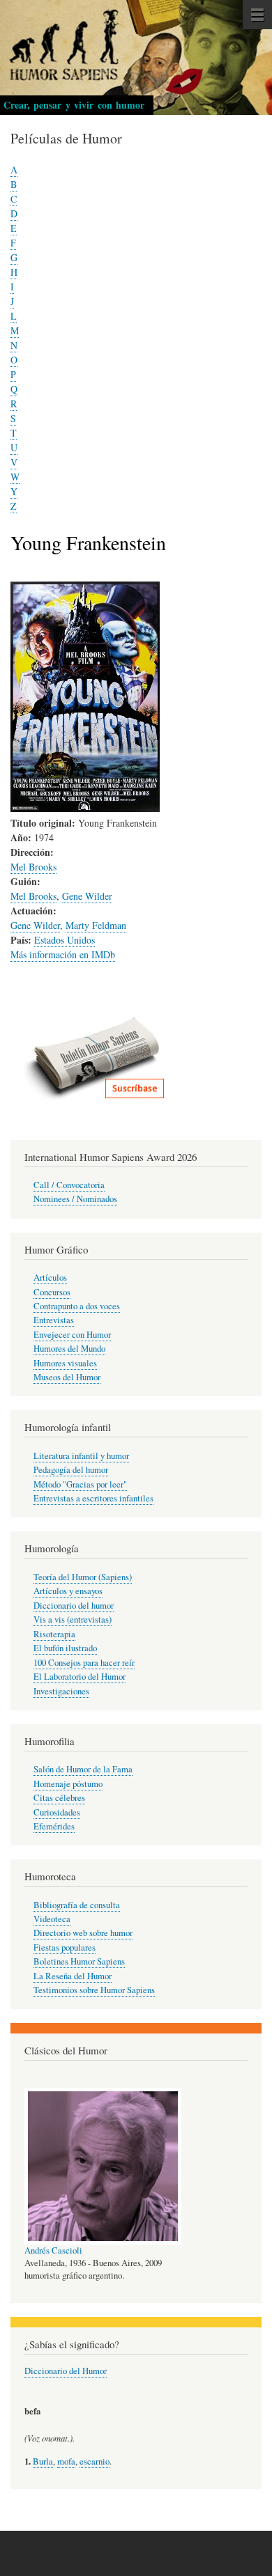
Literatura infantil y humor (81, 1456)
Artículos (50, 1278)
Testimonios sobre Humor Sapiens (94, 1990)
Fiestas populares (65, 1947)
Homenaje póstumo (68, 1784)
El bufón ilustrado (65, 1648)
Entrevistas (54, 1320)
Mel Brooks (33, 867)
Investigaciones (61, 1691)
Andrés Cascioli (53, 2250)
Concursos (52, 1292)
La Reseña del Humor (73, 1976)
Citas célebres (59, 1798)
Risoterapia (54, 1634)
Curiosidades (57, 1812)
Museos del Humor (67, 1377)
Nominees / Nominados (75, 1199)
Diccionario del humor (74, 1606)
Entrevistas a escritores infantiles (93, 1498)
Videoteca (52, 1919)
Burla (43, 2461)
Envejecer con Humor (72, 1335)
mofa (66, 2461)
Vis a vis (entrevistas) (73, 1619)
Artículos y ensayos (68, 1591)
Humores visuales (65, 1363)
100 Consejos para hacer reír (84, 1663)
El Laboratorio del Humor (80, 1677)
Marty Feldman (96, 925)
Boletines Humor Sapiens (79, 1961)
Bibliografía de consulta (77, 1905)
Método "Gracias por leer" (80, 1484)
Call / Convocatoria (69, 1185)
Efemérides (54, 1826)
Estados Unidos (65, 940)
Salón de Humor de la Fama (83, 1769)
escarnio (95, 2461)
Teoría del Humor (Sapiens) (83, 1577)
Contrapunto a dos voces (77, 1306)
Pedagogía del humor (71, 1470)
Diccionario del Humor (66, 2371)
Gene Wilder (87, 896)
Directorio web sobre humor (83, 1933)
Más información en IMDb (63, 954)
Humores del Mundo (69, 1349)
